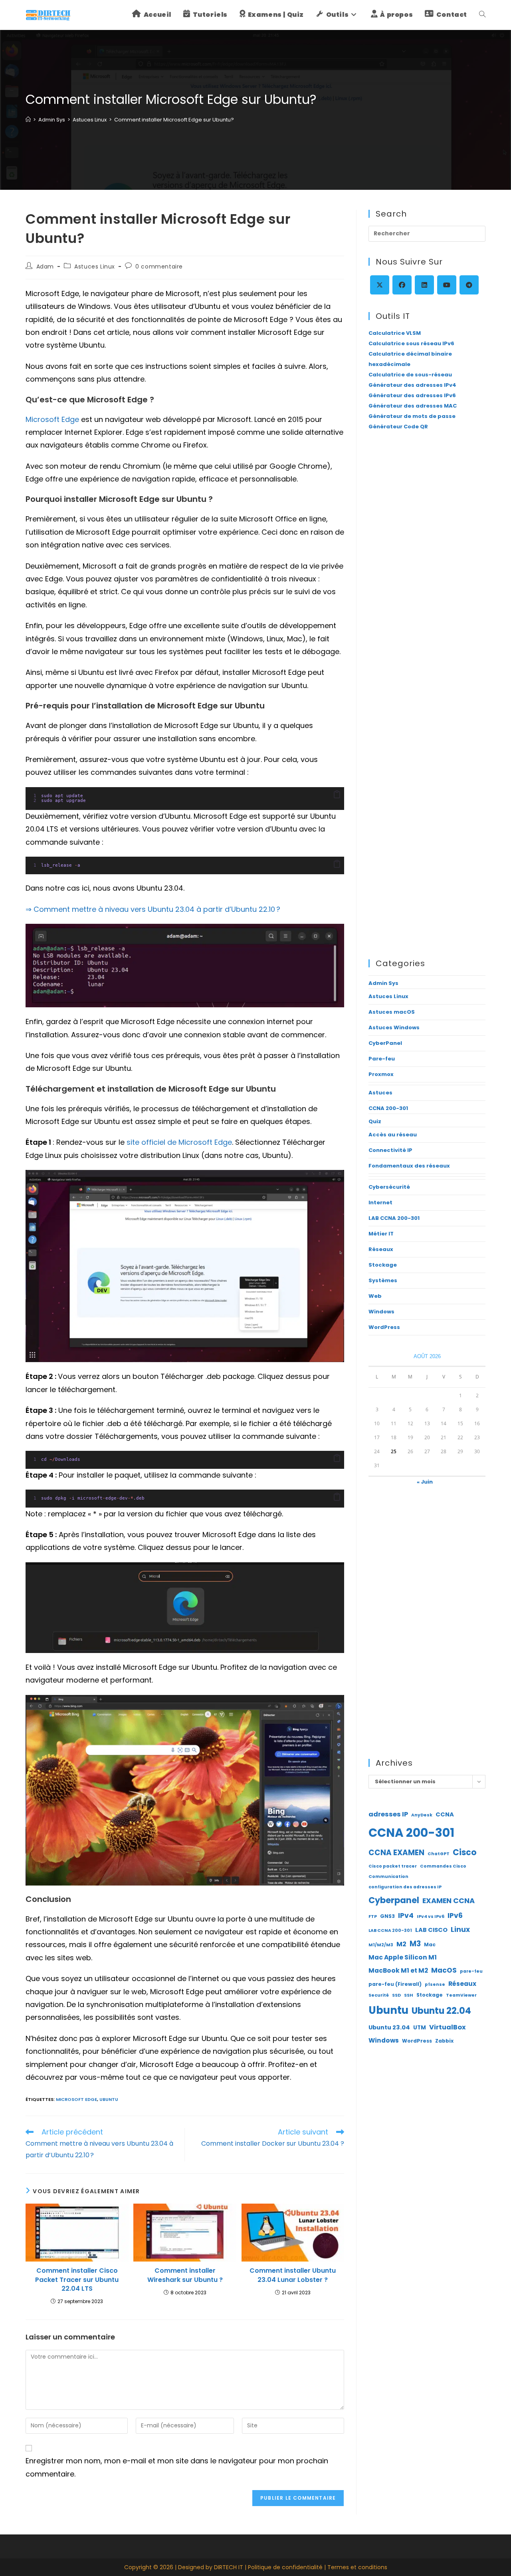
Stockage (383, 1265)
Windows (381, 1312)
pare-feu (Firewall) (395, 1984)
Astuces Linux (95, 267)
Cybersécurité (389, 1187)
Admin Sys (383, 983)
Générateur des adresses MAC (413, 406)
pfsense (435, 1984)
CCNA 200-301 (388, 1108)
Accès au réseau (393, 1135)
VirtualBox (448, 2027)
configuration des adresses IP (405, 1887)
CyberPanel (385, 1043)
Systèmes (383, 1280)
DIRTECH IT (229, 2567)
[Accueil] (28, 120)
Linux (460, 1930)
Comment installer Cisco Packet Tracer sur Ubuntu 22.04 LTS (77, 2280)
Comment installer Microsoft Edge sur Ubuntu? (174, 120)
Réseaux (381, 1249)
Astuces (380, 1093)
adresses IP (388, 1814)
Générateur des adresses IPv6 (412, 395)
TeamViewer (461, 1995)
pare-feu (471, 1971)
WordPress (384, 1327)
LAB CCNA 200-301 (394, 1218)
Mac (430, 1944)
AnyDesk (422, 1815)
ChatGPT (439, 1854)
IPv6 (455, 1916)
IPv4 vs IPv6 (431, 1917)
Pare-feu (382, 1059)
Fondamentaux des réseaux (409, 1166)
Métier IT (381, 1234)
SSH (409, 1995)
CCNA (445, 1814)
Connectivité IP (390, 1150)
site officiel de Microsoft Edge (179, 1142)
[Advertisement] (427, 568)
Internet (380, 1202)
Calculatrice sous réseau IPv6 (411, 343)
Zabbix (444, 2041)
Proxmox (381, 1074)
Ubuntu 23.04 (389, 2027)
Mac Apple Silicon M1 (403, 1957)
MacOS (444, 1970)
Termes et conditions (357, 2567)
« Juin (425, 1482)
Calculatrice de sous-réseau (410, 375)
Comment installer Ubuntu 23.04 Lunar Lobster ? (293, 2275)
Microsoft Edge (52, 419)
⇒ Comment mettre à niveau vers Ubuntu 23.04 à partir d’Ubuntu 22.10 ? (153, 909)
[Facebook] (402, 285)
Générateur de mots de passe (412, 416)
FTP (373, 1917)
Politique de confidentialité (285, 2567)
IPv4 (406, 1916)
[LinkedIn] (424, 285)
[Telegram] (469, 285)
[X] (380, 285)
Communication (388, 1877)
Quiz (375, 1121)
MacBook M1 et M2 (398, 1970)
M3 (415, 1944)
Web (375, 1296)
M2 (401, 1944)
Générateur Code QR (398, 427)
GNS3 (387, 1916)
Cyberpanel (394, 1900)
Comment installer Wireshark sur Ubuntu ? (185, 2275)
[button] (337, 795)
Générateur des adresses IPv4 (412, 385)
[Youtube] (447, 285)
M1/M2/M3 (381, 1945)
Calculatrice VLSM (395, 333)
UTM (420, 2028)
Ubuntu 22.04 (441, 2011)
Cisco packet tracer (393, 1866)
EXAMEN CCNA (449, 1901)
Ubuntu (109, 2099)
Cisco (465, 1852)
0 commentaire (159, 267)
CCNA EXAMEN (396, 1853)
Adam (45, 267)
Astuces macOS (392, 1012)
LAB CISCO (431, 1930)
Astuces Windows (394, 1027)
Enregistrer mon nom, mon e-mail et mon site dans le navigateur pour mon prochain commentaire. (177, 2467)
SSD (396, 1995)
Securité (379, 1995)
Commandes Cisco (443, 1866)
